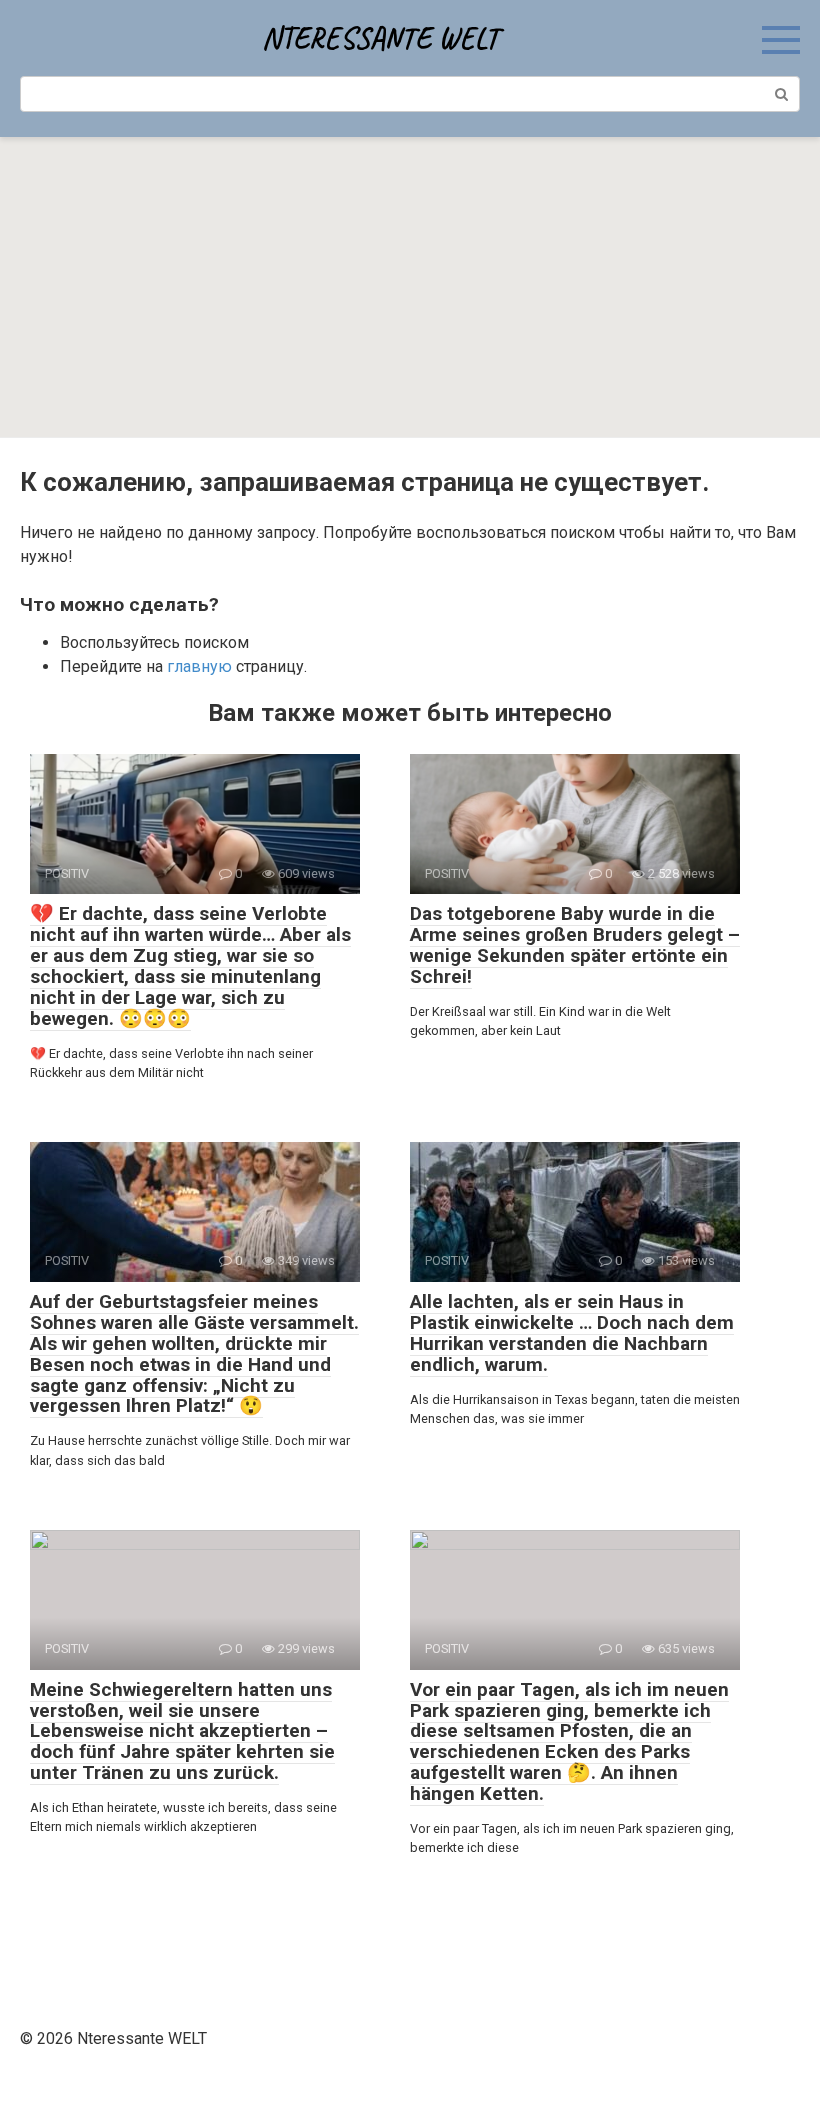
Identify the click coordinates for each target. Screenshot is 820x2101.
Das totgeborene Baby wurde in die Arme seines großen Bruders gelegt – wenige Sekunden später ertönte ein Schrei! (575, 945)
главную (199, 666)
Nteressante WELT (380, 38)
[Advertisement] (410, 287)
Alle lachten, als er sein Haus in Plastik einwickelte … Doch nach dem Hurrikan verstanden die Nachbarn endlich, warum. (572, 1333)
